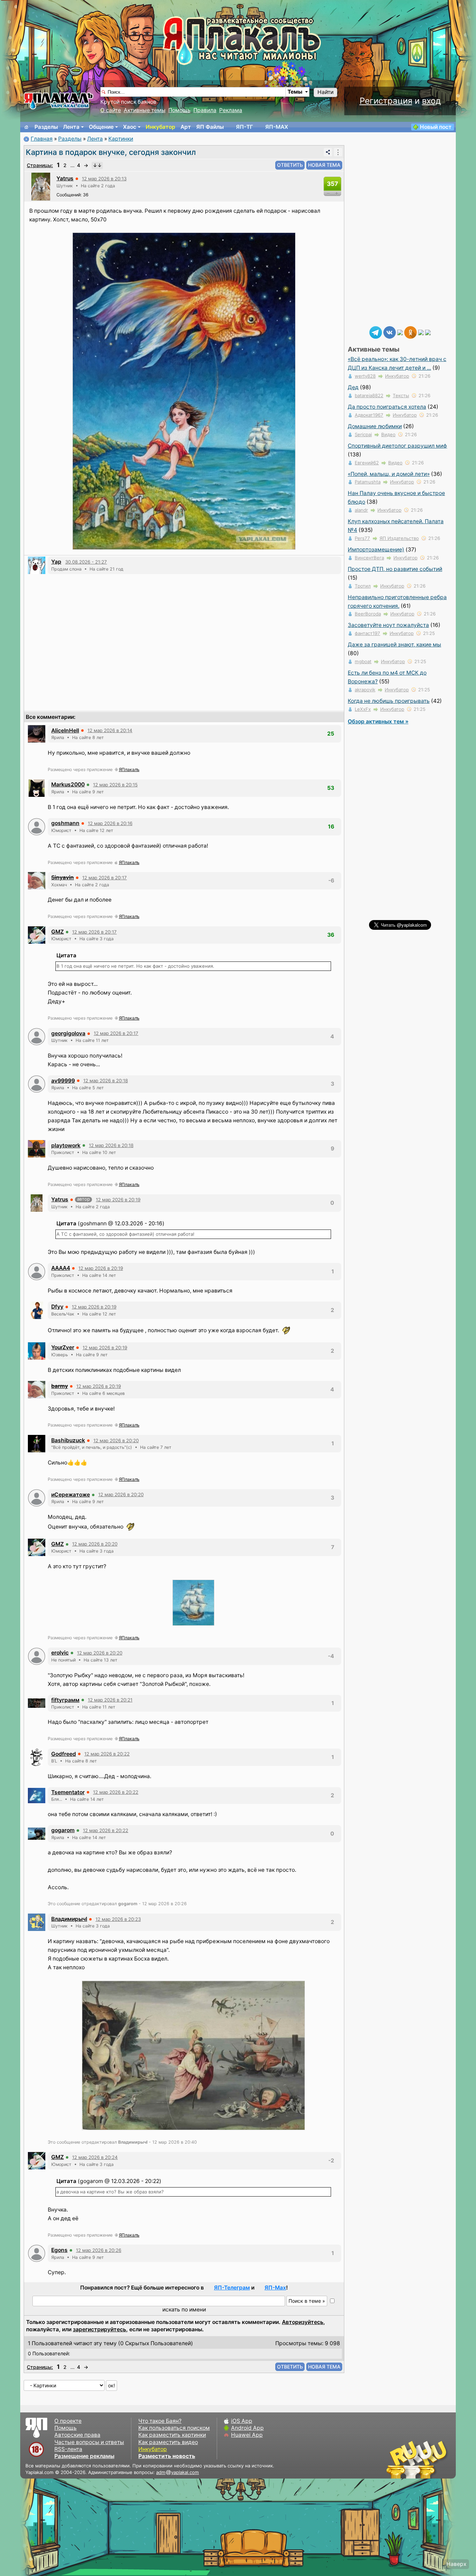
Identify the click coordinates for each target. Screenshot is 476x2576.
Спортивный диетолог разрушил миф (397, 446)
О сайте (111, 110)
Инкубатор (160, 127)
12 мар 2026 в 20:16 (110, 823)
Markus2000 (68, 784)
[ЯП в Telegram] (376, 332)
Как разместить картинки (172, 2435)
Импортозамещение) (376, 549)
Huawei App (247, 2435)
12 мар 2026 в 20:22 (107, 1754)
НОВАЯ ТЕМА (324, 165)
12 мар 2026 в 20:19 (118, 1200)
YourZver (63, 1347)
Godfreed (64, 1754)
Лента (71, 127)
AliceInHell (65, 731)
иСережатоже (71, 1495)
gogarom (63, 1830)
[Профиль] (41, 186)
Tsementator (68, 1792)
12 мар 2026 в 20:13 (104, 179)
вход (431, 101)
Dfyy (57, 1307)
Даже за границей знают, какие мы (394, 645)
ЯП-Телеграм (232, 2288)
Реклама (231, 110)
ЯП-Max (275, 2288)
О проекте (68, 2421)
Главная (42, 139)
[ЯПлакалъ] (59, 100)
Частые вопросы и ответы (89, 2442)
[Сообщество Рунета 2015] (417, 2459)
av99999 (63, 1081)
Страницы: (40, 165)
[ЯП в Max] (428, 332)
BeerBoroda (368, 614)
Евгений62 (367, 463)
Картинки (121, 139)
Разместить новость (167, 2456)
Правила (205, 110)
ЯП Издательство (399, 538)
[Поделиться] (328, 152)
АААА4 (61, 1268)
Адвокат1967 (369, 415)
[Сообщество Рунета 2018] (397, 2459)
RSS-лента (68, 2449)
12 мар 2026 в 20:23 (118, 1919)
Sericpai (363, 434)
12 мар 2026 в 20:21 (110, 1700)
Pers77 (362, 538)
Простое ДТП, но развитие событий (395, 569)
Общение (101, 127)
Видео (388, 434)
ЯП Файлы (210, 127)
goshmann (65, 823)
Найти (325, 92)
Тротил (363, 586)
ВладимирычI (69, 1919)
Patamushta (368, 482)
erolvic (60, 1653)
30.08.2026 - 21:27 (86, 562)
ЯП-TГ (244, 127)
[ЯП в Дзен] (400, 332)
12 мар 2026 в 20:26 (99, 2250)
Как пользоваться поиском (174, 2428)
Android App (247, 2428)
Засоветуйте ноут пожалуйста (388, 625)
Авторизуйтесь (303, 2322)
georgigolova (68, 1033)
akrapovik (365, 690)
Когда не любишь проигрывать (389, 701)
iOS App (242, 2421)
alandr (361, 510)
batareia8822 (369, 395)
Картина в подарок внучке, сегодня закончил (111, 152)
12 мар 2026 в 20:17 (105, 878)
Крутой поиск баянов (128, 102)
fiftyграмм (65, 1700)
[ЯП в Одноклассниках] (410, 332)
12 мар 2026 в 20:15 (115, 785)
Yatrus (65, 178)
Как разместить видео (168, 2442)
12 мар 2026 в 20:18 (106, 1081)
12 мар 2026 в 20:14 (110, 730)
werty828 (365, 376)
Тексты (401, 395)
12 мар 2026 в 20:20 (116, 1440)
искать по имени (184, 2310)
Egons (59, 2250)
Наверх (456, 2564)
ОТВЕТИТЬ (290, 165)
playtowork (66, 1145)
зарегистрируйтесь (99, 2329)
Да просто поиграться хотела (387, 407)
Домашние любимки (375, 426)
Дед (353, 387)
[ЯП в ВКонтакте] (390, 332)
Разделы (46, 127)
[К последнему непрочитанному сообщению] (97, 165)
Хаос (130, 127)
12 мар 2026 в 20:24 (95, 2157)
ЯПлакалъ (129, 769)
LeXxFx (363, 709)
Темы (295, 92)
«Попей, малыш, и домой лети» (389, 474)
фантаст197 (367, 633)
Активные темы (145, 110)
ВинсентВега (369, 558)
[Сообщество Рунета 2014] (438, 2459)
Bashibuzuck (68, 1440)
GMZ (57, 932)
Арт (186, 127)
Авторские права (77, 2435)
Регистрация (386, 101)
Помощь (179, 110)
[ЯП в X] (421, 332)
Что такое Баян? (160, 2421)
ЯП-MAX (277, 127)
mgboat (363, 661)
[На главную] (26, 127)
